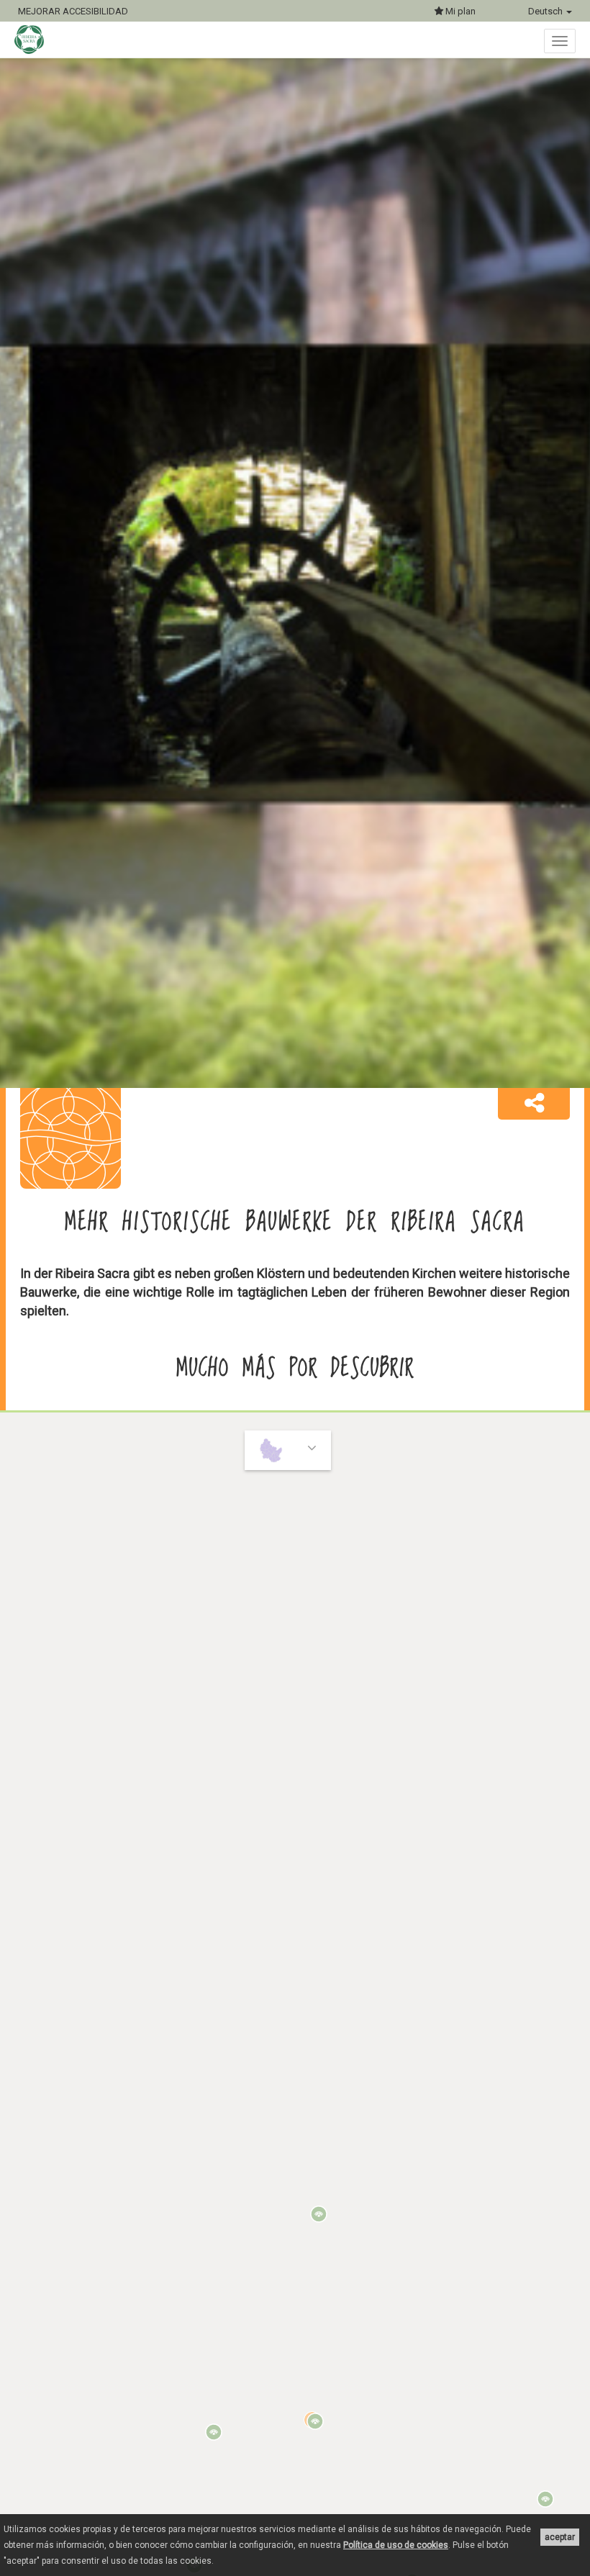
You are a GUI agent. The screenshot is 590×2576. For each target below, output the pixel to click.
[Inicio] (36, 40)
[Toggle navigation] (560, 41)
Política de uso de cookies (396, 2545)
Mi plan (459, 11)
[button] (534, 1104)
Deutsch (546, 11)
